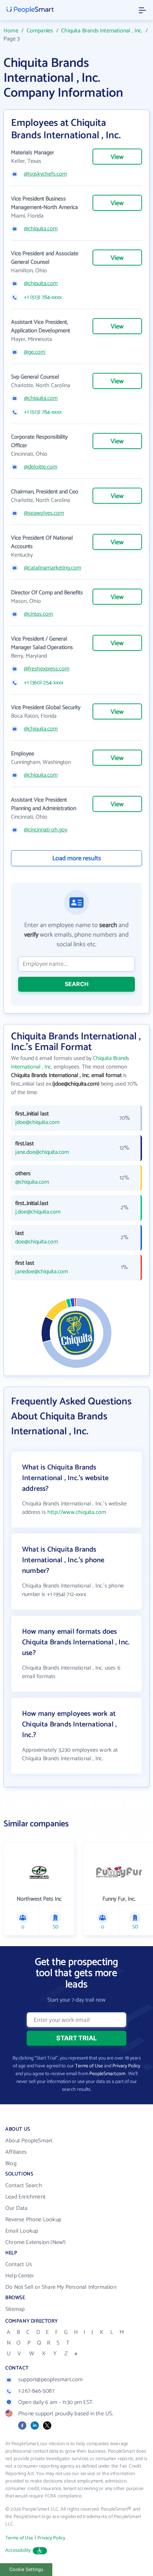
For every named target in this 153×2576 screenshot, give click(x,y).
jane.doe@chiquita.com (42, 1152)
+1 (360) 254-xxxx (44, 683)
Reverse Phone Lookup (33, 2220)
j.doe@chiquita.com (38, 1212)
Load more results (77, 858)
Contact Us (19, 2264)
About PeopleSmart (29, 2141)
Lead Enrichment (25, 2197)
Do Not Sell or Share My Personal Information (61, 2287)
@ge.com (35, 352)
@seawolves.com (44, 513)
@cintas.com (38, 614)
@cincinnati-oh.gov (46, 830)
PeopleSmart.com (107, 2074)
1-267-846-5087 (36, 2391)
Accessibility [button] (18, 2551)
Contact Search (24, 2186)
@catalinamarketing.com (52, 568)
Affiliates (16, 2152)
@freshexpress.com (47, 669)
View (117, 157)
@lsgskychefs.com (45, 174)
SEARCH (77, 984)
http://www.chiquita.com (77, 1512)
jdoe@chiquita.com (37, 1123)
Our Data (17, 2208)
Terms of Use (89, 2066)
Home (11, 31)
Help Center (20, 2276)
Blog (11, 2163)
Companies (40, 31)
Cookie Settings (26, 2569)
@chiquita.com (41, 229)
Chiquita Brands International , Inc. (102, 31)
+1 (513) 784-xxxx (43, 298)
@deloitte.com (41, 467)
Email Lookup (22, 2231)
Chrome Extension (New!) (36, 2242)
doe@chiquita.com (37, 1242)
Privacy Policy (126, 2066)
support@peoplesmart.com (51, 2380)
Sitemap (15, 2309)
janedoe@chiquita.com (42, 1272)
